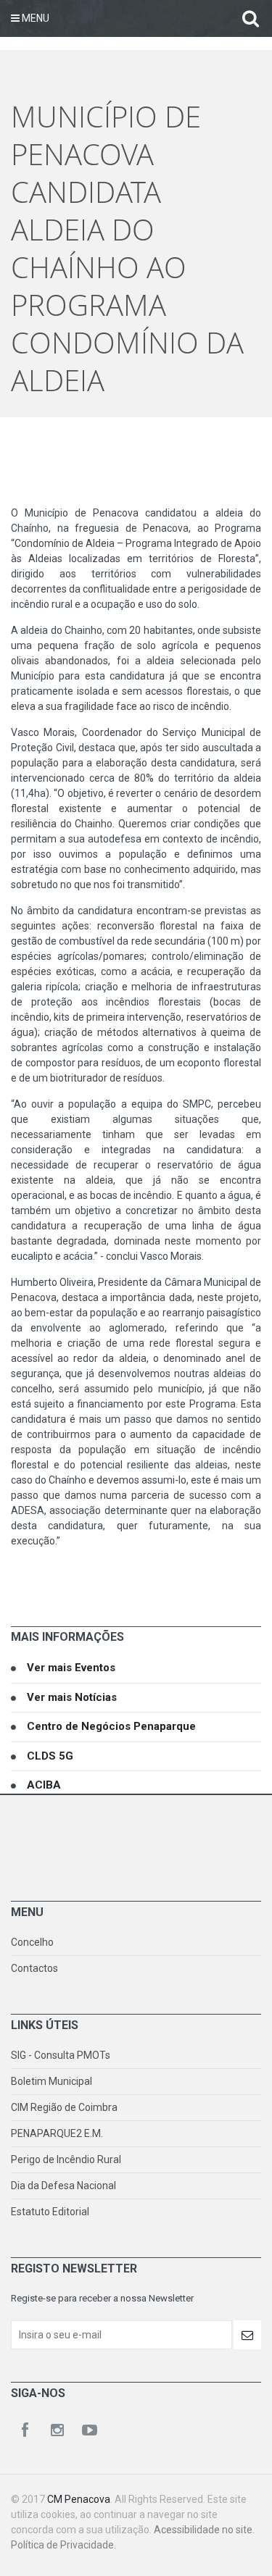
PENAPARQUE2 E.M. (57, 2133)
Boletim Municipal (51, 2081)
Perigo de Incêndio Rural (66, 2159)
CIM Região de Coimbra (64, 2107)
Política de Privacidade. (63, 2545)
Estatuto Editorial (50, 2212)
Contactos (34, 1968)
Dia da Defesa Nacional (63, 2186)
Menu (34, 18)
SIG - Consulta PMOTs (61, 2055)
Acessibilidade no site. (204, 2530)
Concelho (32, 1942)
